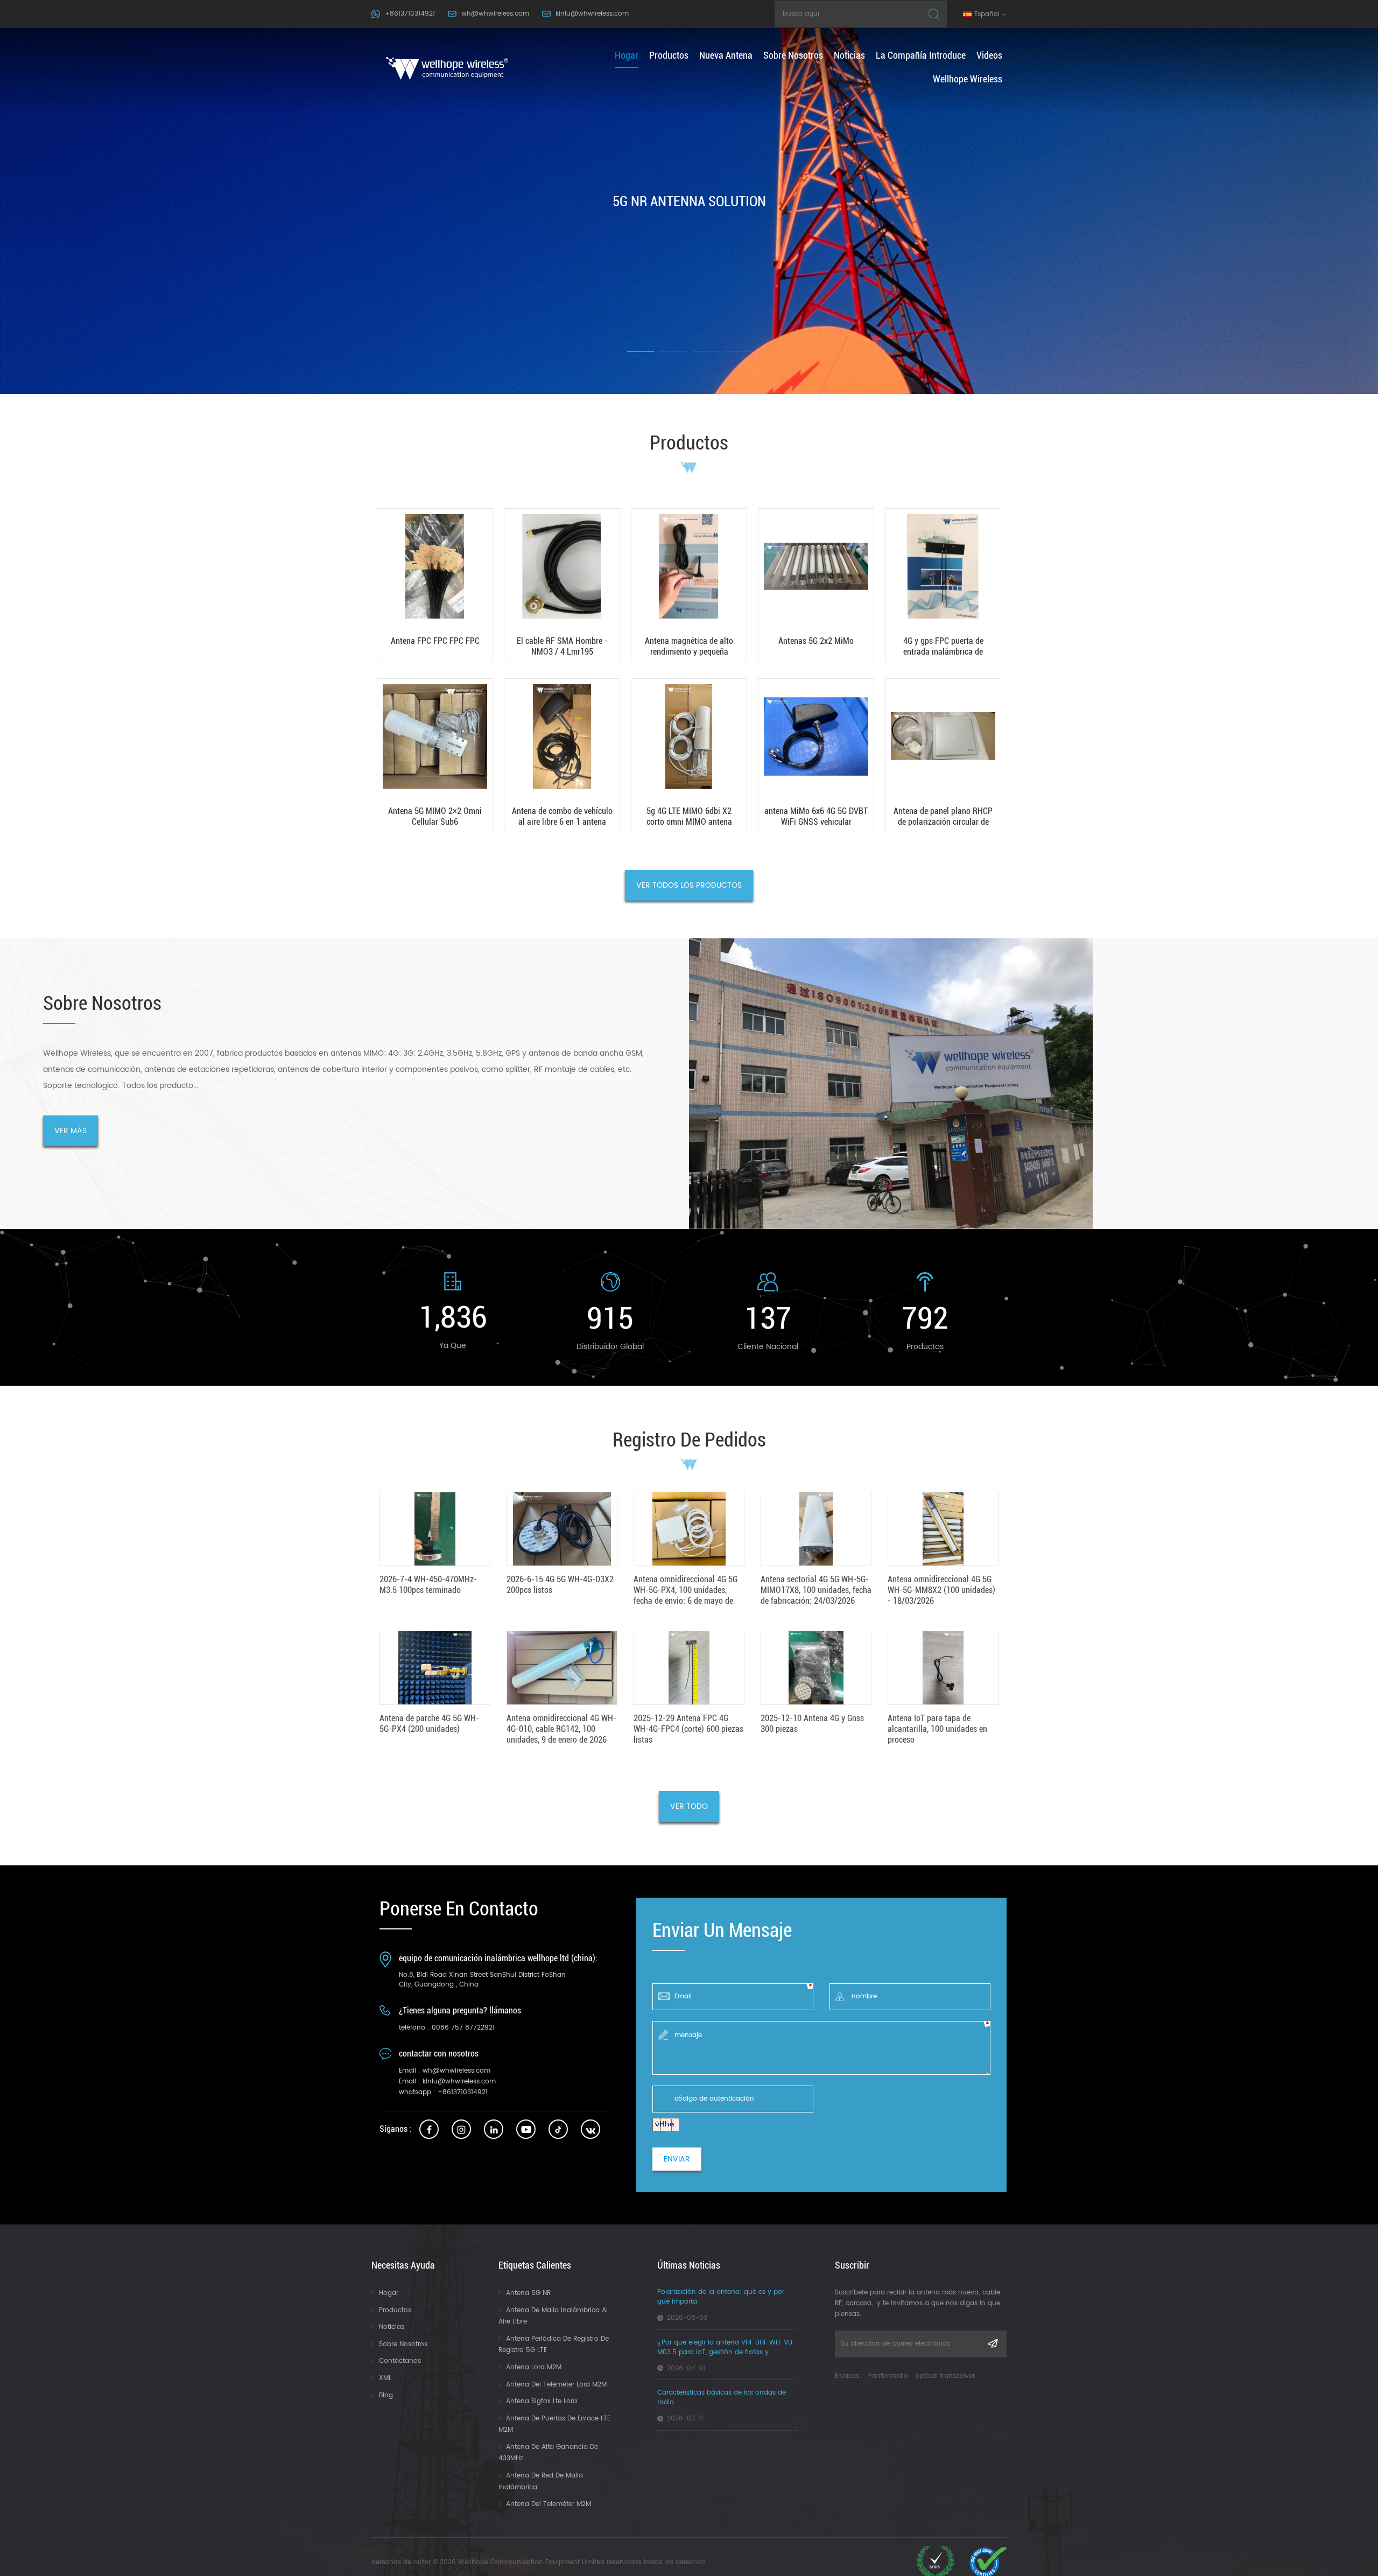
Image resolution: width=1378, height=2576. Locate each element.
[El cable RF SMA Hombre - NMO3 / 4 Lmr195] (562, 585)
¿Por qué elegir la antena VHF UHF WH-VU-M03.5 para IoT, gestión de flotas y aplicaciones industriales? (727, 2348)
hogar (627, 55)
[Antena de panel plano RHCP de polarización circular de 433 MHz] (943, 755)
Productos (395, 2310)
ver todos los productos (689, 885)
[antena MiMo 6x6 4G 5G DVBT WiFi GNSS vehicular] (816, 755)
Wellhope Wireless (968, 79)
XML (385, 2378)
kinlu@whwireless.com (592, 14)
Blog (386, 2395)
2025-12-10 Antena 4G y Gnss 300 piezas (812, 1724)
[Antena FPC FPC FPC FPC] (435, 585)
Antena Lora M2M (534, 2367)
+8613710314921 (410, 14)
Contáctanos (400, 2361)
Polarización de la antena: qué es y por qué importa (721, 2297)
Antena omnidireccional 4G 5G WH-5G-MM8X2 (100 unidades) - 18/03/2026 (941, 1590)
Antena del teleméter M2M (549, 2504)
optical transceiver (945, 2376)
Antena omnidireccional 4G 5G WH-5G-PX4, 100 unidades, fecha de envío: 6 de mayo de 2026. (686, 1590)
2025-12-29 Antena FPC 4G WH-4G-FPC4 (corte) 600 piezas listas (688, 1729)
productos (669, 55)
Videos (989, 55)
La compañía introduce (921, 55)
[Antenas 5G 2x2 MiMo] (816, 585)
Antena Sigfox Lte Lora (542, 2401)
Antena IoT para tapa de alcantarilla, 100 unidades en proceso (937, 1729)
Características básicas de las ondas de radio (722, 2398)
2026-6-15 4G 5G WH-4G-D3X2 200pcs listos (560, 1585)
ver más (71, 1131)
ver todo (689, 1806)
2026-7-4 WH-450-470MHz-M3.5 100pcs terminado (428, 1585)
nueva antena (726, 55)
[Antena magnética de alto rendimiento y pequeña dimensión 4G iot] (689, 585)
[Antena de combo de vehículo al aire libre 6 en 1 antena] (562, 755)
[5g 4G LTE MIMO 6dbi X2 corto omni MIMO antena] (689, 755)
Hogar (389, 2293)
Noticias (849, 55)
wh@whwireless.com (495, 14)
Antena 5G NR (528, 2293)
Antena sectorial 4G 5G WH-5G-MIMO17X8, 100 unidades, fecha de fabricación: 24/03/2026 (816, 1590)
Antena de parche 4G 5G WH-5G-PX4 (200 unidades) (429, 1724)
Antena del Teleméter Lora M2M (556, 2385)
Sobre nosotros (793, 55)
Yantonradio (888, 2376)
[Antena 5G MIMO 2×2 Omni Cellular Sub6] (435, 755)
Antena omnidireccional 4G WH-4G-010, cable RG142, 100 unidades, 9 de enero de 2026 (561, 1729)
